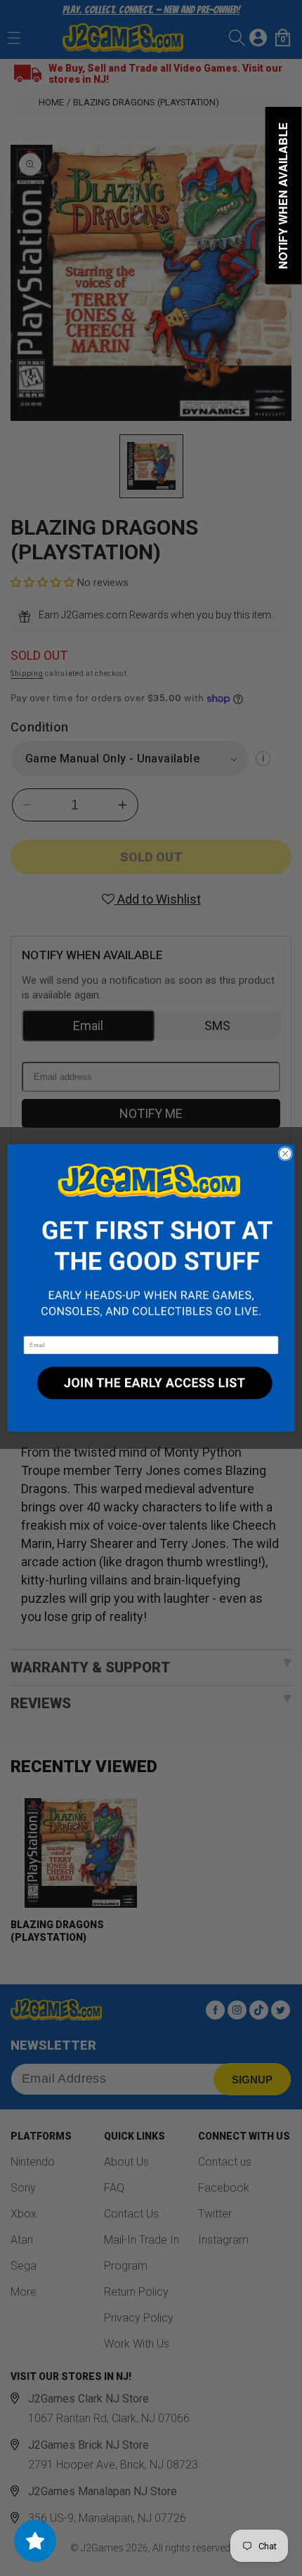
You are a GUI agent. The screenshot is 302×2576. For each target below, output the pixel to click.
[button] (151, 1241)
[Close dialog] (285, 1154)
